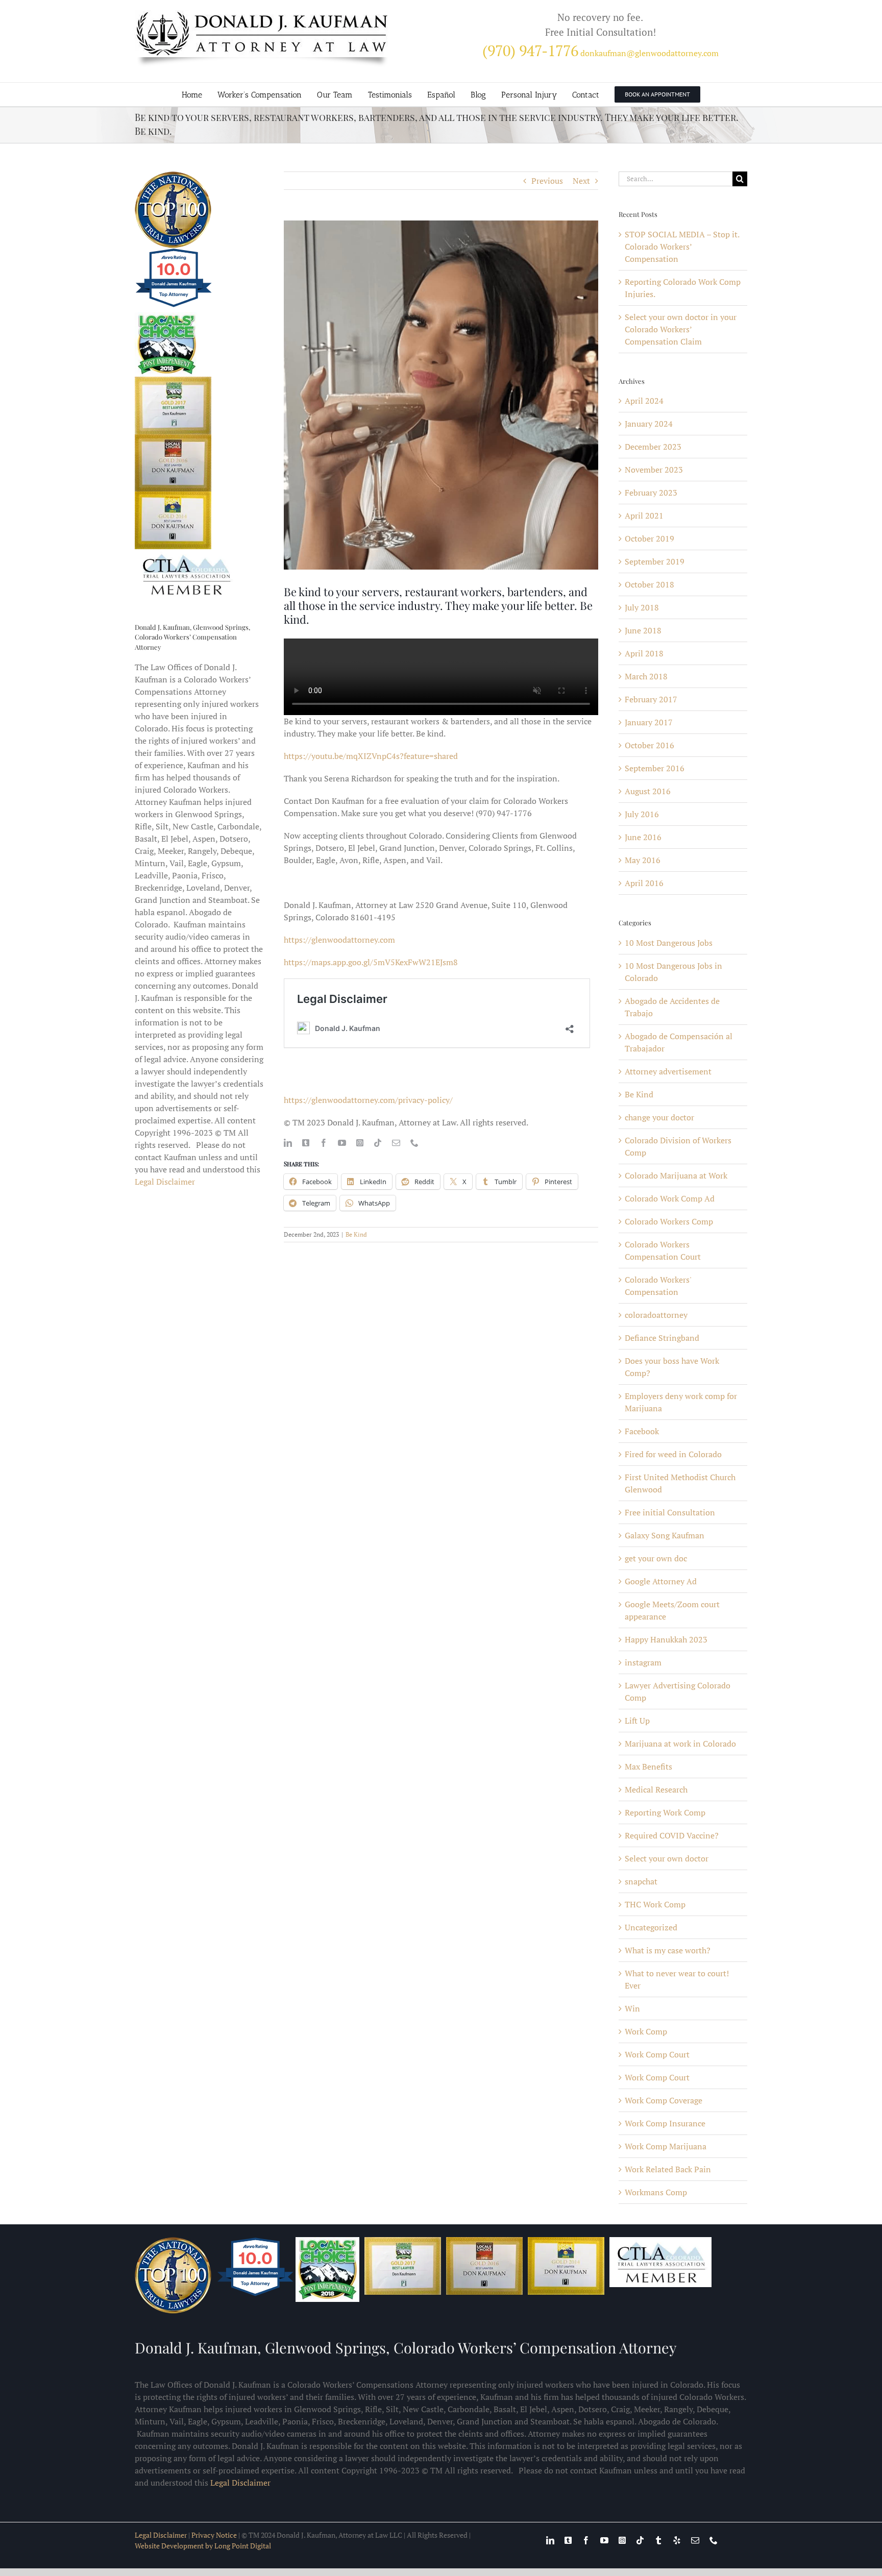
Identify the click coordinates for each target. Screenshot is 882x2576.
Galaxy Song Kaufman (665, 1535)
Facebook (642, 1431)
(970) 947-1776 (530, 51)
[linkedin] (288, 1143)
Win (632, 2008)
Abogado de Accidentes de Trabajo (672, 1007)
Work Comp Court (657, 2054)
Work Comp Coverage (664, 2100)
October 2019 (650, 538)
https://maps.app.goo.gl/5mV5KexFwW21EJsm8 (371, 962)
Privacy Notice (214, 2535)
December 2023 (653, 447)
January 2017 (649, 722)
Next (581, 181)
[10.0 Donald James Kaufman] (174, 306)
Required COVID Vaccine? (672, 1835)
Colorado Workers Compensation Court (663, 1250)
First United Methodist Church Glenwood (680, 1483)
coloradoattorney (656, 1315)
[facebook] (324, 1143)
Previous (547, 181)
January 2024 (649, 424)
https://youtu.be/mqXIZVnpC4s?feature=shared (371, 756)
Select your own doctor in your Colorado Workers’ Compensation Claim (681, 329)
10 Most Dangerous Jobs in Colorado (673, 972)
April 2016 (644, 883)
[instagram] (360, 1143)
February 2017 (651, 699)
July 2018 (642, 607)
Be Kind (356, 1234)
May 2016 (643, 860)
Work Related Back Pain (668, 2169)
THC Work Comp (655, 1904)
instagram (643, 1662)
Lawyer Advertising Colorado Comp (678, 1691)
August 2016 (648, 791)
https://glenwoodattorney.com (339, 940)
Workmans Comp (656, 2192)
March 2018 (646, 676)
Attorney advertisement (668, 1071)
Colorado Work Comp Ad (670, 1198)
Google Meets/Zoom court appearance (672, 1610)
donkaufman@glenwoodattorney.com (650, 53)
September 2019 (655, 561)
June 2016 (643, 837)
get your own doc (656, 1558)
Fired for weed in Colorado (673, 1454)
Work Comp (646, 2031)
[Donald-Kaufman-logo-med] (262, 14)
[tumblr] (658, 2540)
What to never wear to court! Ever (677, 1979)
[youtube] (342, 1143)
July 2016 (642, 814)
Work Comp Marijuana (666, 2146)
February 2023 (651, 493)
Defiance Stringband (662, 1338)
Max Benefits (648, 1767)
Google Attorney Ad (661, 1581)
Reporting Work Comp (665, 1812)
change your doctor (659, 1117)
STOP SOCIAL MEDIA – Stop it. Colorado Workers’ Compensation (682, 247)
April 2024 (644, 401)
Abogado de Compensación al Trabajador (679, 1042)
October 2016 (650, 745)
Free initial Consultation (670, 1512)
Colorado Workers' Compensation (658, 1286)
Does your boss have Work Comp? (672, 1367)
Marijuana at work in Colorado (680, 1744)
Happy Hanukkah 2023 (666, 1639)
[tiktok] (378, 1143)
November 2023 (654, 470)
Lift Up (637, 1721)
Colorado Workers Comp (669, 1221)
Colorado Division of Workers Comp (678, 1146)
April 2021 (644, 516)
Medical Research (656, 1789)
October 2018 (650, 584)
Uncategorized (651, 1927)
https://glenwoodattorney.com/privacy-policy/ (368, 1100)
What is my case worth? (668, 1950)
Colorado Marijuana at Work (676, 1175)
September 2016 (655, 768)
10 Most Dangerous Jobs (669, 943)
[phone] (414, 1143)
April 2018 (644, 653)
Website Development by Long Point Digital (203, 2546)
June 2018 (643, 630)
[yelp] (677, 2540)
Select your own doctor (667, 1858)
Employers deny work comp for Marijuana (681, 1402)
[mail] (396, 1143)
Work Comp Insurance (665, 2123)
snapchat (641, 1881)
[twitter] (306, 1143)
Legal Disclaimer (165, 1182)
